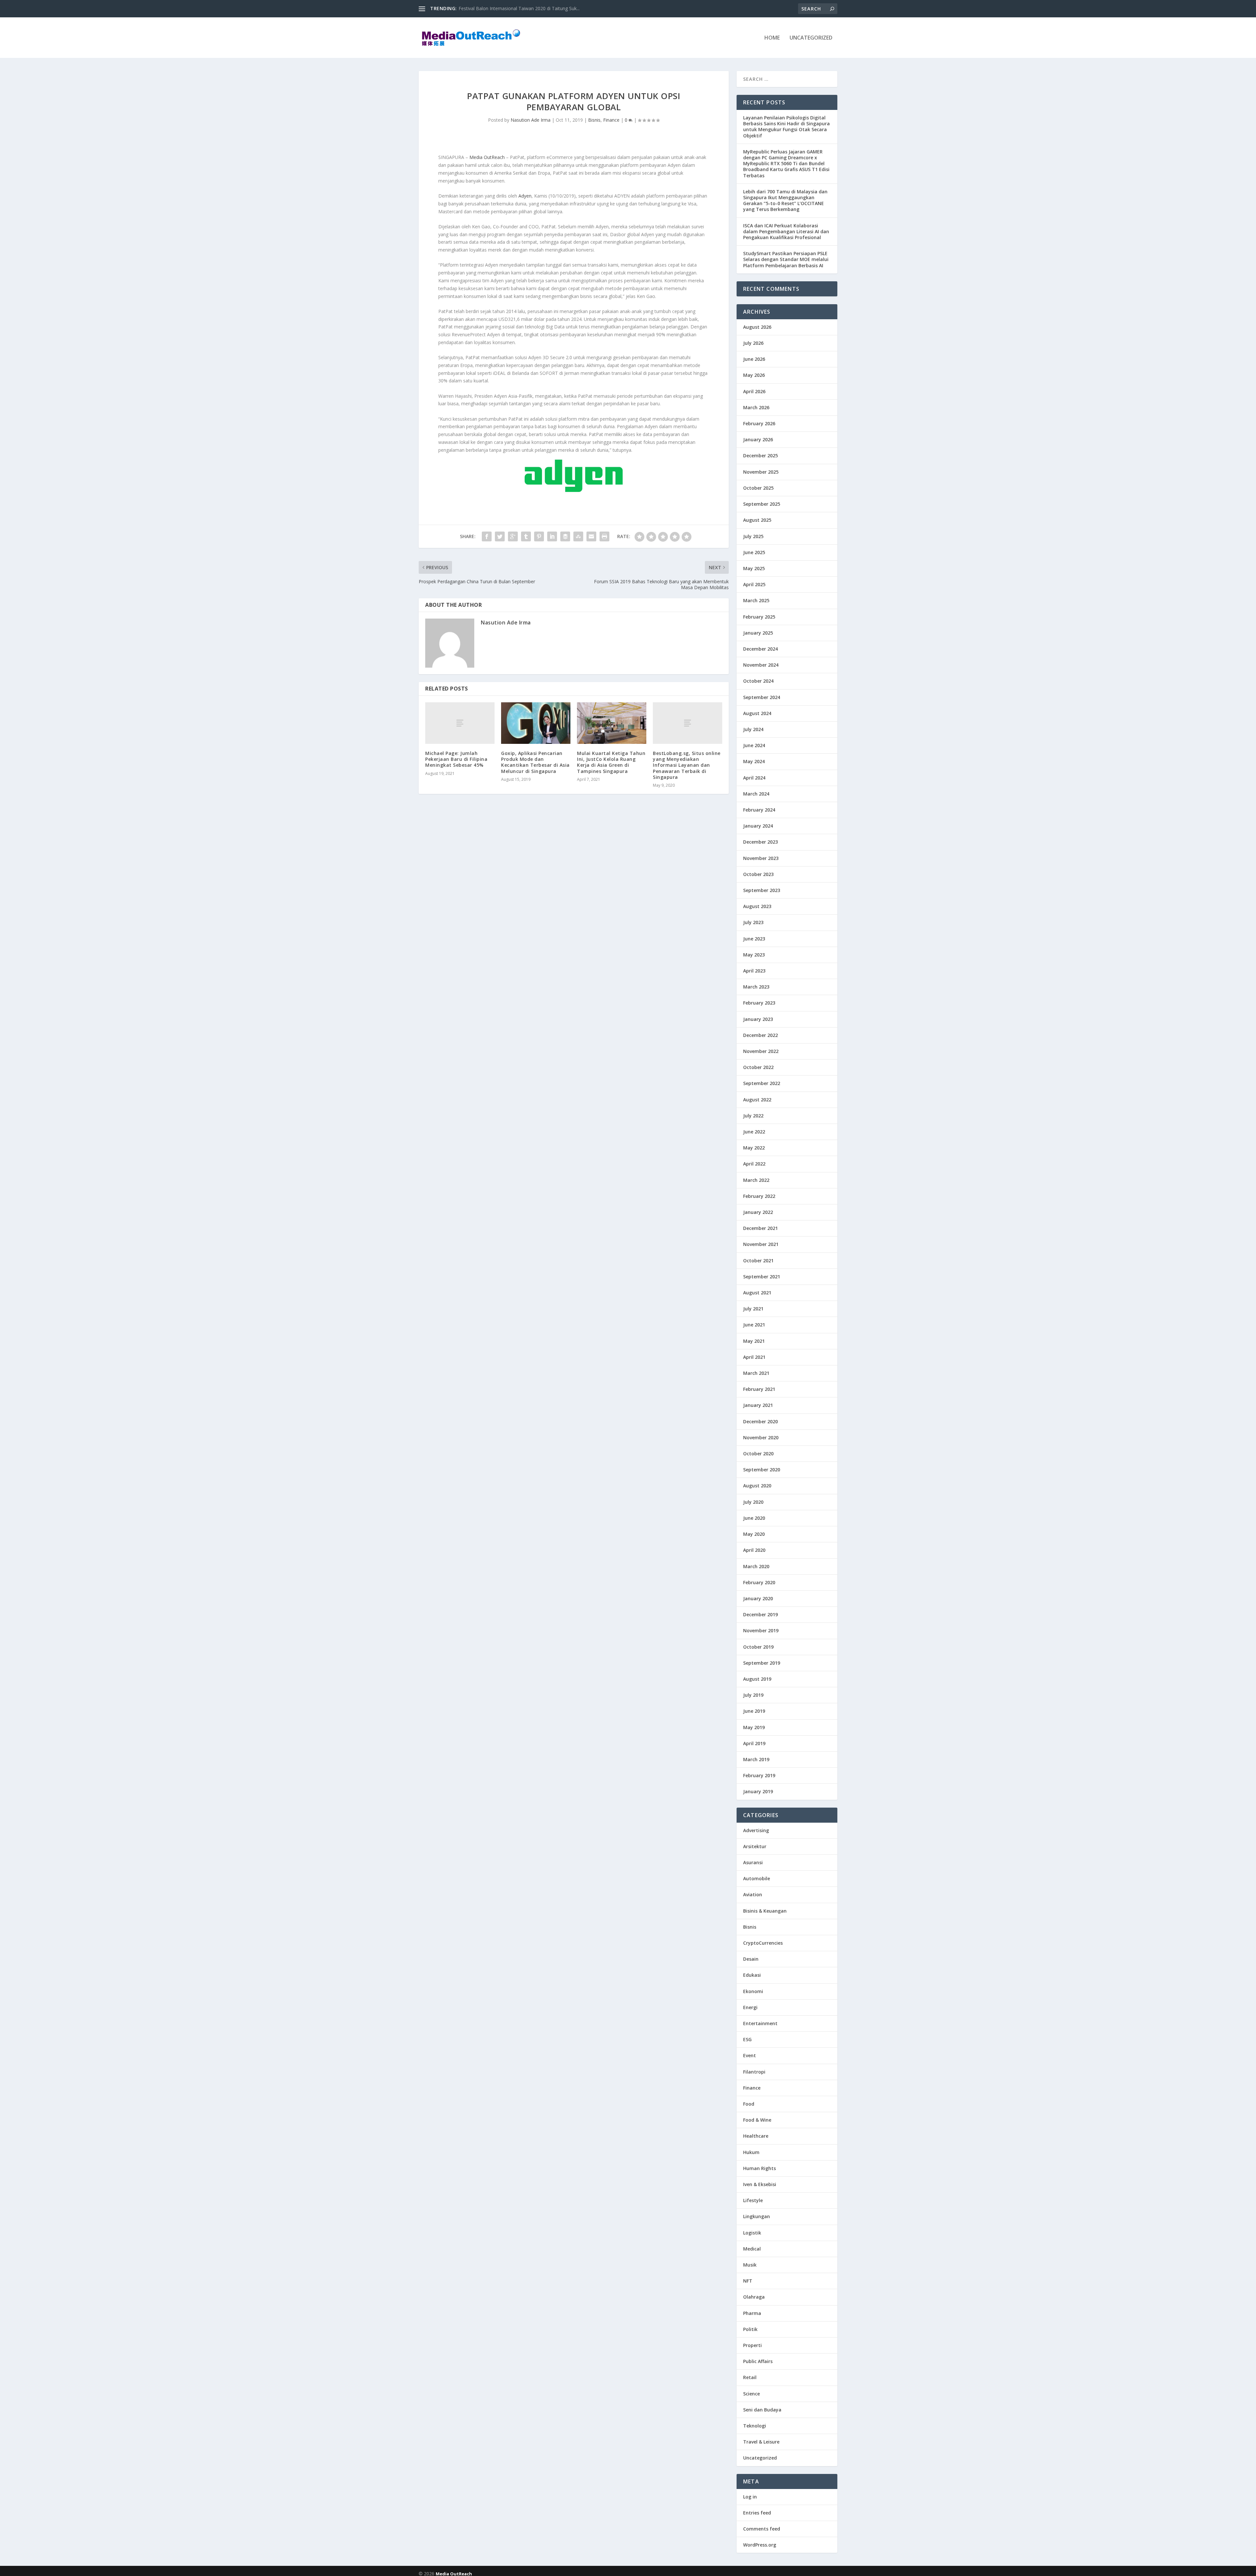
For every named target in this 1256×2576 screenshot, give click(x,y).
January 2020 (758, 1598)
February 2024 (759, 810)
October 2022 (758, 1067)
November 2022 (761, 1051)
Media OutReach (487, 157)
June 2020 (754, 1518)
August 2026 (757, 327)
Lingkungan (757, 2216)
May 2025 (754, 568)
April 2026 (754, 391)
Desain (751, 1959)
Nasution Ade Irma (531, 120)
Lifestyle (753, 2200)
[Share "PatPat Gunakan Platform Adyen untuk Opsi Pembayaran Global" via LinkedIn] (552, 536)
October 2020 (758, 1454)
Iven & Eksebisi (760, 2184)
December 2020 (760, 1421)
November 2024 (761, 665)
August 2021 (757, 1293)
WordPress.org (760, 2545)
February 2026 (759, 423)
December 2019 (760, 1614)
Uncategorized (811, 38)
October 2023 (758, 874)
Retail (750, 2377)
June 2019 (754, 1711)
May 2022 (754, 1148)
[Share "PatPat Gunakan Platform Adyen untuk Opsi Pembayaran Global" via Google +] (513, 536)
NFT (748, 2281)
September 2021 (762, 1277)
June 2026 (754, 359)
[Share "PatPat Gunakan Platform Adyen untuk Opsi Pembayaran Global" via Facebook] (487, 536)
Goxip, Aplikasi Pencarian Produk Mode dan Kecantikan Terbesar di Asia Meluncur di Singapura (535, 762)
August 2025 (757, 520)
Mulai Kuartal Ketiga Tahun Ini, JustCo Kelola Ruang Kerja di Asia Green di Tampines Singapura (611, 762)
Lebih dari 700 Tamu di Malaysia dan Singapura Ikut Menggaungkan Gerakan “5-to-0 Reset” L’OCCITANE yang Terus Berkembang (785, 201)
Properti (752, 2345)
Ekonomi (753, 1991)
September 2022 (762, 1083)
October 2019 (758, 1647)
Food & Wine (757, 2120)
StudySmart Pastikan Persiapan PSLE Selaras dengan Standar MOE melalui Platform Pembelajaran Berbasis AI (786, 259)
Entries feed (757, 2513)
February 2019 (759, 1775)
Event (750, 2055)
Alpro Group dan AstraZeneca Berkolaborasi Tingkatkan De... (523, 8)
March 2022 (756, 1180)
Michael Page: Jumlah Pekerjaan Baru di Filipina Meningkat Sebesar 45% (456, 759)
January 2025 (758, 633)
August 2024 (757, 713)
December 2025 (760, 456)
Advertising (756, 1830)
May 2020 (754, 1534)
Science (751, 2394)
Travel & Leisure (761, 2442)
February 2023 (759, 1003)
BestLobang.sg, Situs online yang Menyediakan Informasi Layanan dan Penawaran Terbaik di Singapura (687, 765)
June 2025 (754, 552)
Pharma (752, 2313)
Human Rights (759, 2168)
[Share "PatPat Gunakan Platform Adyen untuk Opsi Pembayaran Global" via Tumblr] (526, 536)
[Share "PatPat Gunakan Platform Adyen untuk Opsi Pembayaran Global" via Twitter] (500, 536)
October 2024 (758, 681)
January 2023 (758, 1019)
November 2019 (761, 1630)
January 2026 (758, 439)
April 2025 (754, 584)
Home (772, 38)
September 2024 (762, 697)
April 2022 (754, 1164)
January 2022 (758, 1212)
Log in (750, 2497)
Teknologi (755, 2426)
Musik (750, 2265)
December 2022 (760, 1035)
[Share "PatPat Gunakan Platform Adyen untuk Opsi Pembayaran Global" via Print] (604, 536)
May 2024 (754, 761)
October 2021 (758, 1261)
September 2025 (762, 504)
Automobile (757, 1878)
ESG (747, 2039)
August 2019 (757, 1679)
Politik (750, 2329)
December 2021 (760, 1228)
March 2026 (756, 407)
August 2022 (757, 1100)
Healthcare (756, 2136)
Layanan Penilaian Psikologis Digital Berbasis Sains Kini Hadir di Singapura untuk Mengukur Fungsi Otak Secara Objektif (786, 127)
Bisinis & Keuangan (765, 1911)
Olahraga (754, 2297)
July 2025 (753, 536)
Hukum (751, 2152)
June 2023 (754, 939)
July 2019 (753, 1695)
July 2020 (753, 1502)
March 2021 (756, 1373)
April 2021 (754, 1357)
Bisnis (594, 120)
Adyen (525, 196)
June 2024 (754, 745)
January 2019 (758, 1791)
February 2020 (759, 1582)
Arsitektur (755, 1846)
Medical (752, 2249)
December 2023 (760, 842)
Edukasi (752, 1975)
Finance (611, 120)
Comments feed (762, 2529)
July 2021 (753, 1309)
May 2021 (754, 1341)
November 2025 (761, 472)
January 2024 (758, 826)
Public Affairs (758, 2361)
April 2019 (754, 1743)
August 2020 (757, 1486)
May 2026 (754, 375)
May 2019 (754, 1727)
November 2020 (761, 1437)
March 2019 (756, 1759)
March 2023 (756, 987)
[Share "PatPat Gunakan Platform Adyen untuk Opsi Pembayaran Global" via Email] (591, 536)
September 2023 (762, 890)
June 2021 (754, 1325)
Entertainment (760, 2023)
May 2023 (754, 955)
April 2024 (754, 778)
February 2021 (759, 1389)
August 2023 (757, 906)
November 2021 (761, 1244)
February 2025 (759, 617)
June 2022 (754, 1132)
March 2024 (756, 794)
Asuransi (753, 1862)
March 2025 (756, 600)
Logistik (752, 2233)
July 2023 (753, 922)
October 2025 (758, 488)
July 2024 (753, 729)
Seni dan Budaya (762, 2410)
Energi (750, 2007)
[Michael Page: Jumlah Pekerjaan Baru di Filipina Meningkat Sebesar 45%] (460, 723)
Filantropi (754, 2072)
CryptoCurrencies (763, 1943)
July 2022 (753, 1116)
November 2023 (761, 858)
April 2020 (754, 1550)
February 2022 (759, 1196)
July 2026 (753, 343)
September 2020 (762, 1470)
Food (749, 2104)
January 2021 (758, 1405)
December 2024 (760, 649)
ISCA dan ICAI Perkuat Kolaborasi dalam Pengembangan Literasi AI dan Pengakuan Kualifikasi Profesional (786, 231)
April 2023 (754, 971)
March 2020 (756, 1566)
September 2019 (762, 1663)
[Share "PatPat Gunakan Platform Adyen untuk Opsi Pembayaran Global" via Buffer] (565, 536)
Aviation (753, 1894)
